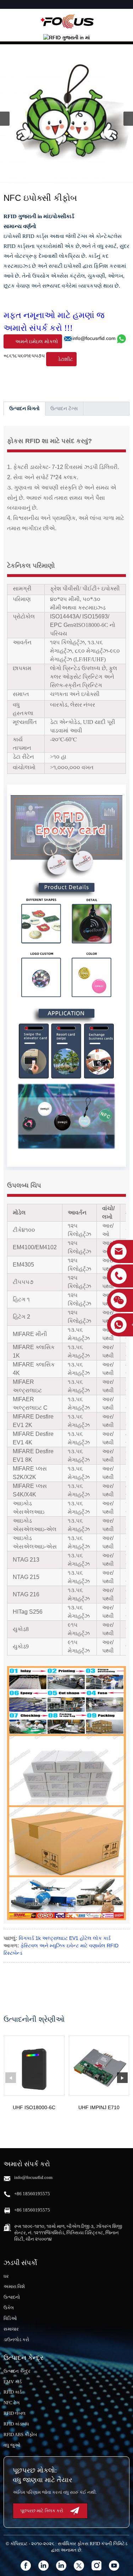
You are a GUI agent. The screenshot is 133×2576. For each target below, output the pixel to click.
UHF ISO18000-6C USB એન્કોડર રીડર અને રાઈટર (34, 2108)
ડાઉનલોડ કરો (16, 2340)
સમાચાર (11, 2329)
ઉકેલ (9, 2308)
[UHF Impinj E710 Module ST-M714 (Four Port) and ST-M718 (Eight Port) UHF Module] (99, 2066)
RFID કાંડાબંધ (16, 2424)
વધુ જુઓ (12, 2445)
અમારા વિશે (14, 2286)
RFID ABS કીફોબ (20, 2435)
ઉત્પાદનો (12, 2297)
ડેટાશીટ (65, 359)
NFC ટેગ (12, 2403)
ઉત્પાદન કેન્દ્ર (17, 2371)
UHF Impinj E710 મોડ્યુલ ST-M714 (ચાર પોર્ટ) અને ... (99, 2108)
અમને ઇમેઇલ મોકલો (37, 341)
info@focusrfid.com (94, 338)
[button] (128, 119)
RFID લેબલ (15, 2413)
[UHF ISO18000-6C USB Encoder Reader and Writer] (34, 2066)
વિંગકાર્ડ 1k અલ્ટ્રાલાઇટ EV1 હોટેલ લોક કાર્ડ (65, 1938)
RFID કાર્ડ (13, 2392)
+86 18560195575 (32, 2194)
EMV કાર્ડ (13, 2382)
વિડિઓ (10, 2318)
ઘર (6, 2276)
